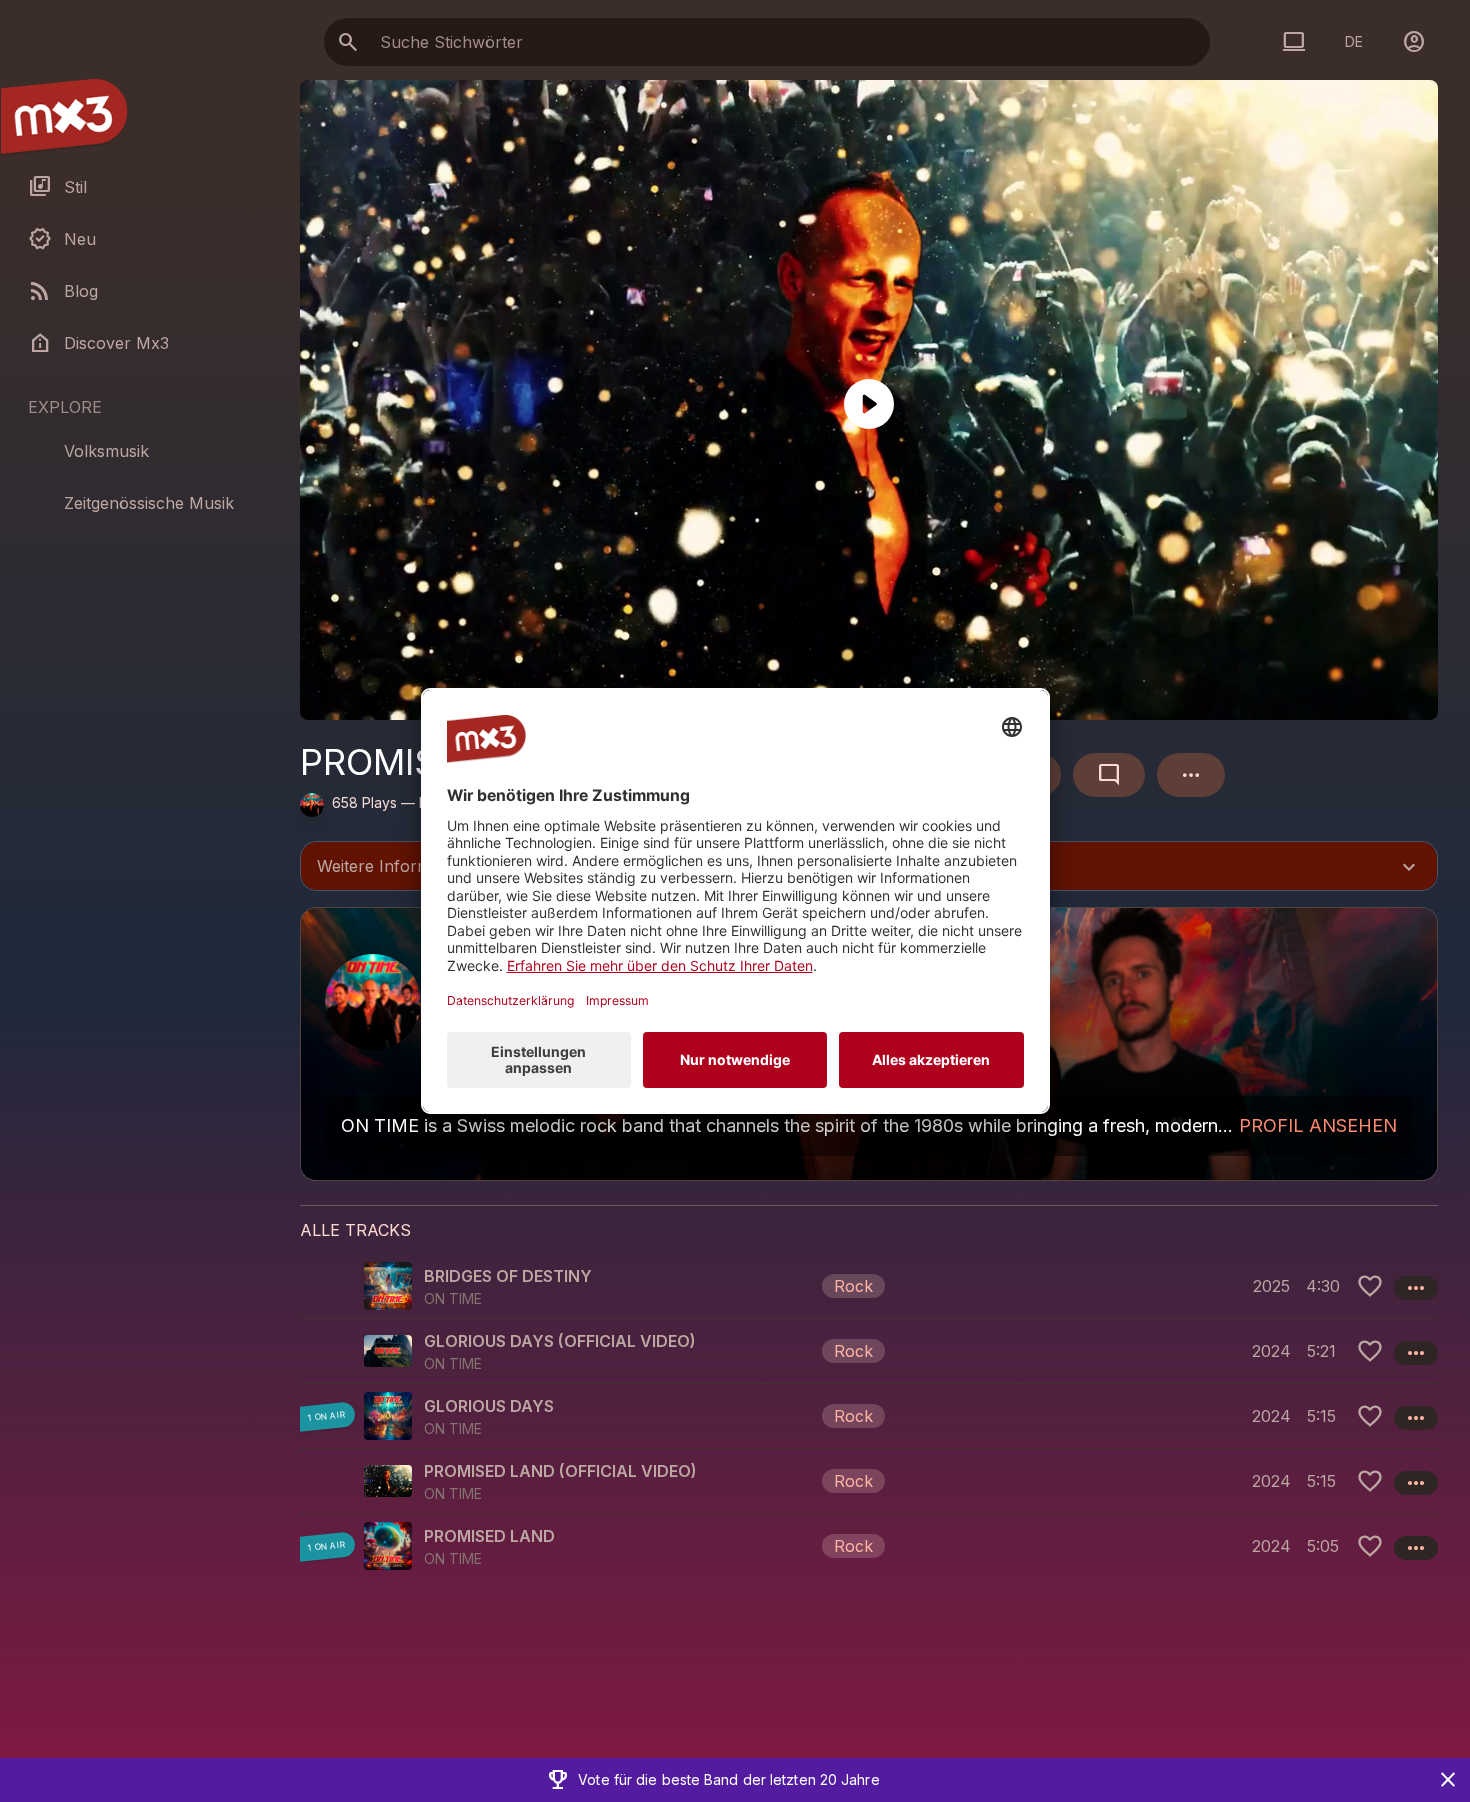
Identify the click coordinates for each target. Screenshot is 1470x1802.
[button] (869, 1286)
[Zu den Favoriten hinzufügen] (1370, 1286)
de (1354, 41)
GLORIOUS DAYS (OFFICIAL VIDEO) (560, 1341)
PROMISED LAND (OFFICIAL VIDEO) (560, 1471)
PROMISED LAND (489, 1536)
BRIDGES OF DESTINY (508, 1276)
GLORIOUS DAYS (489, 1406)
